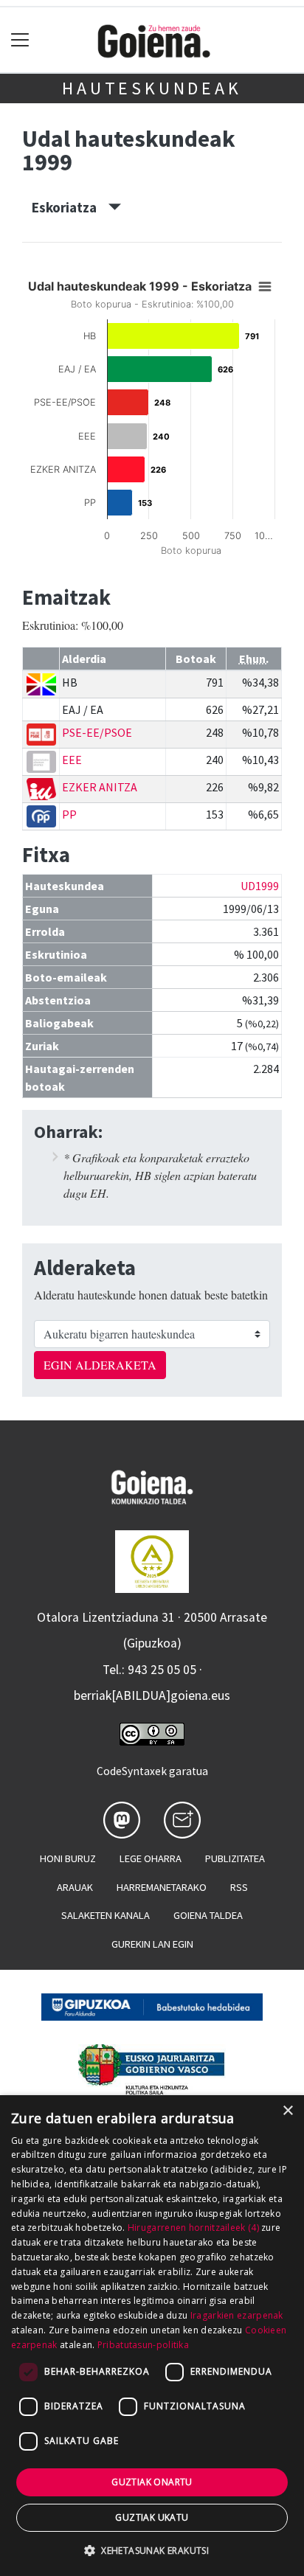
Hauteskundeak (152, 88)
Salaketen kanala (106, 1915)
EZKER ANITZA (100, 787)
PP (69, 814)
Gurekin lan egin (152, 1944)
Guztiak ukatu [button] (152, 2517)
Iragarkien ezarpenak (237, 2315)
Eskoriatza (70, 207)
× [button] (287, 2111)
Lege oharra (151, 1858)
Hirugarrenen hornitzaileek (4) (193, 2228)
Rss (239, 1887)
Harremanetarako (162, 1887)
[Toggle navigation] (20, 40)
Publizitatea (235, 1858)
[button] (152, 2550)
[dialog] (152, 2336)
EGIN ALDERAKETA (100, 1365)
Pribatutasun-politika (143, 2345)
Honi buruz (68, 1858)
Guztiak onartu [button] (152, 2482)
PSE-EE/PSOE (97, 732)
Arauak (75, 1887)
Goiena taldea (208, 1915)
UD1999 (260, 886)
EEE (72, 760)
